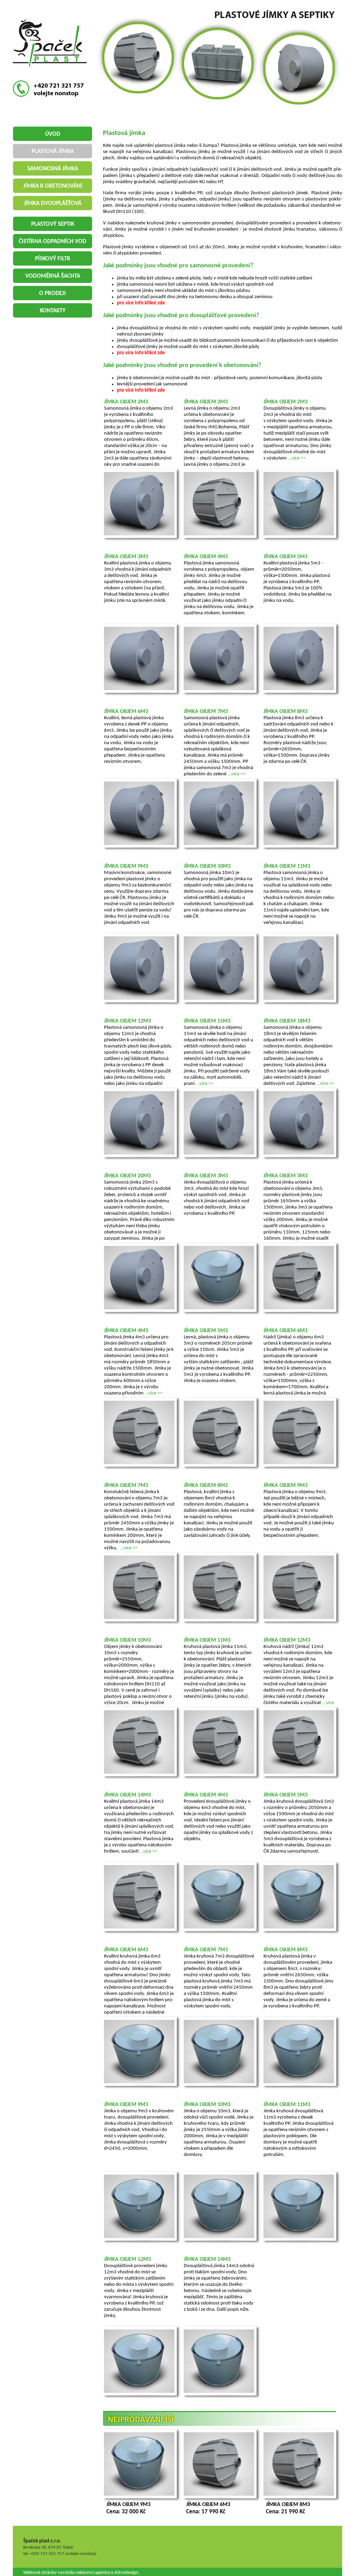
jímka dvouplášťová (53, 203)
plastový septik (53, 224)
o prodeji (53, 293)
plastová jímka (53, 151)
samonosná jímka (53, 169)
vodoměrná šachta (53, 276)
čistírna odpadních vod (53, 242)
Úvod (53, 134)
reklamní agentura (94, 2573)
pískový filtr (53, 259)
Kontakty (53, 311)
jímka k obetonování (53, 186)
